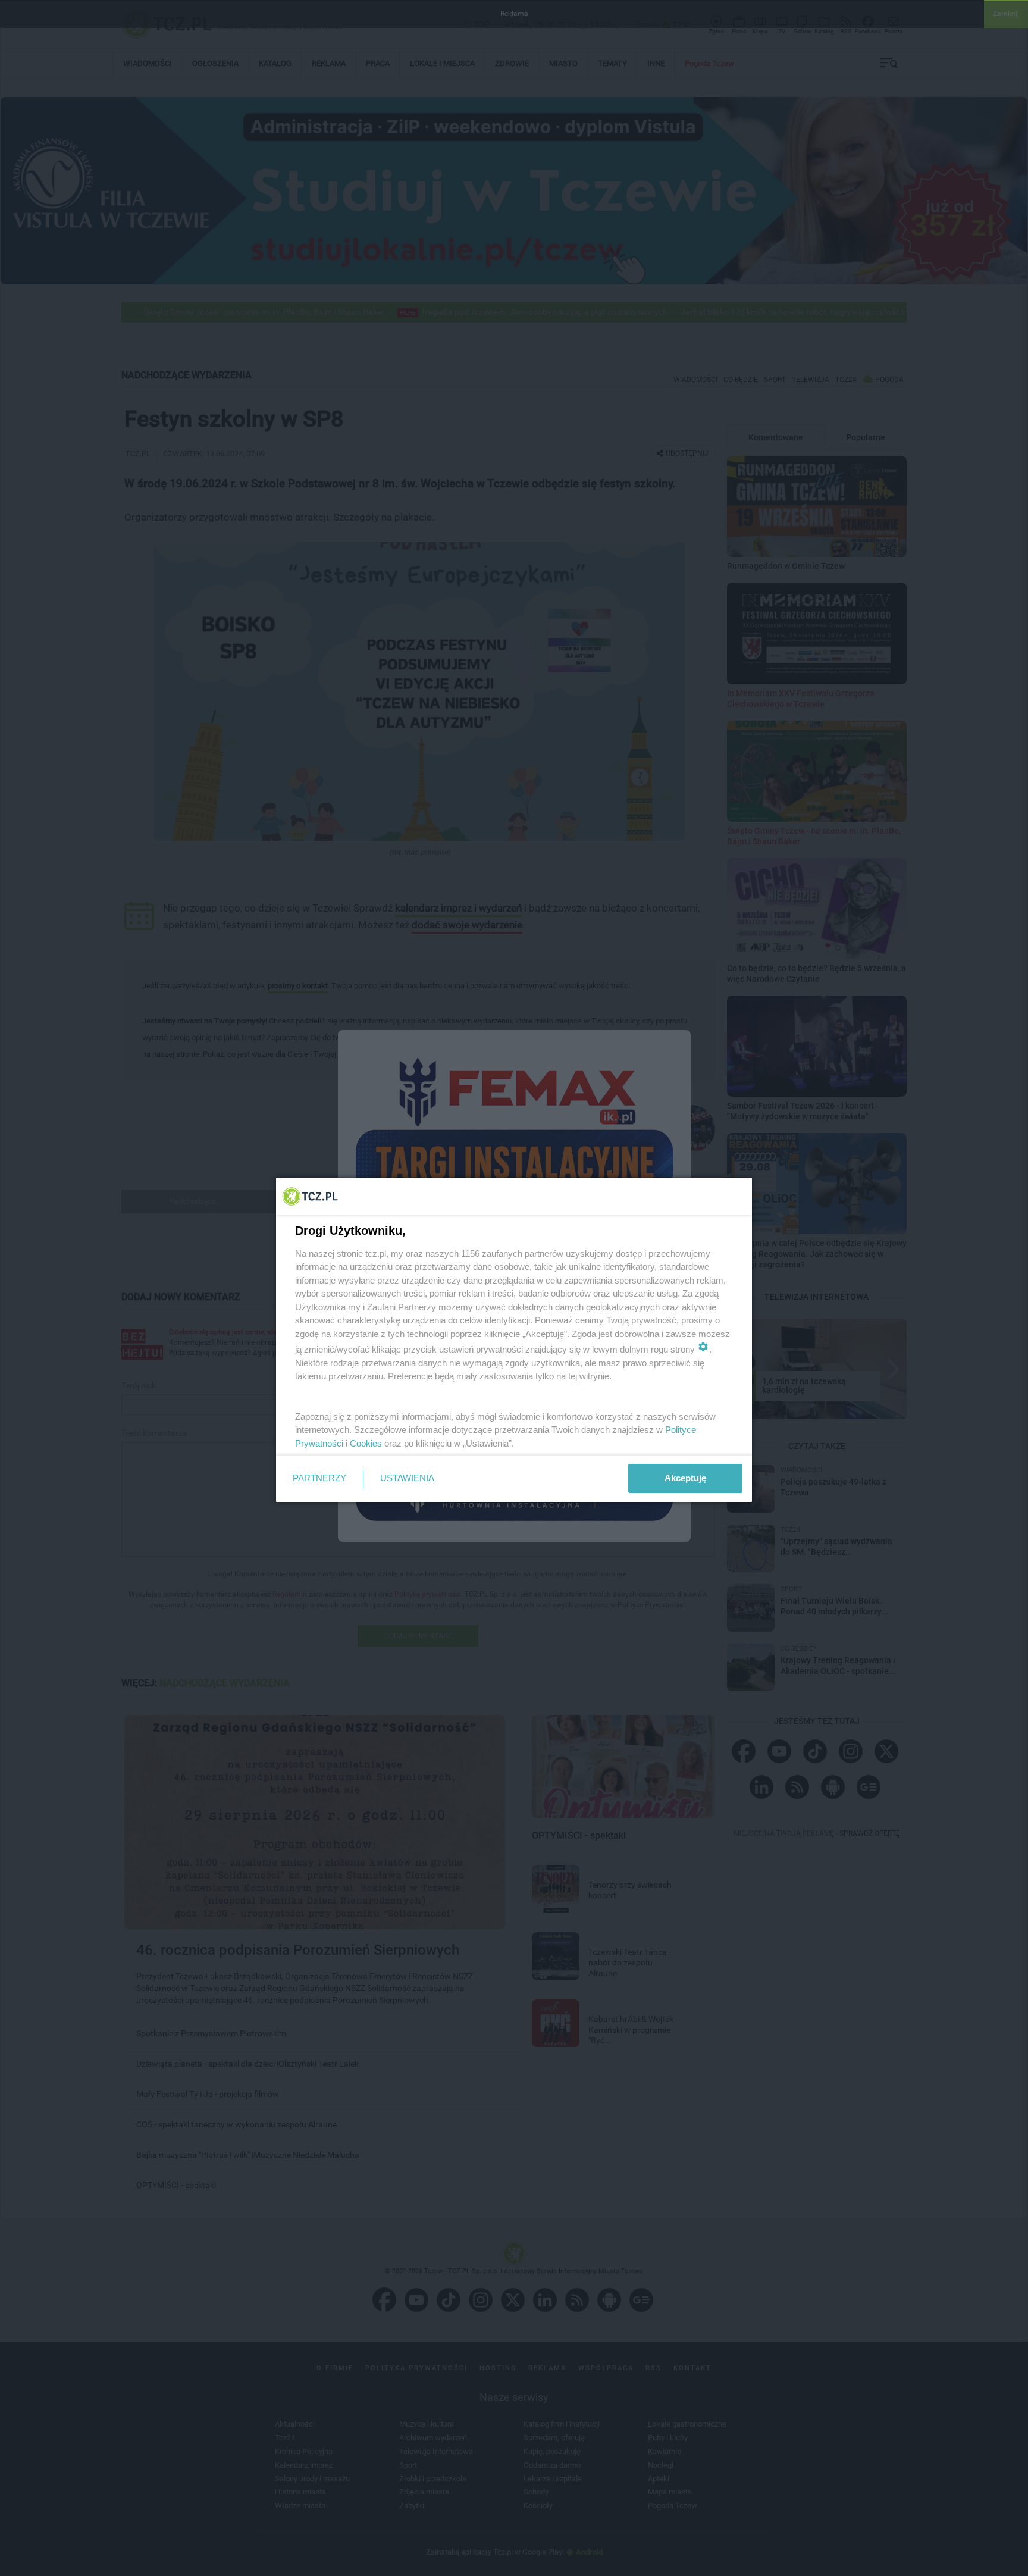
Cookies (366, 1443)
